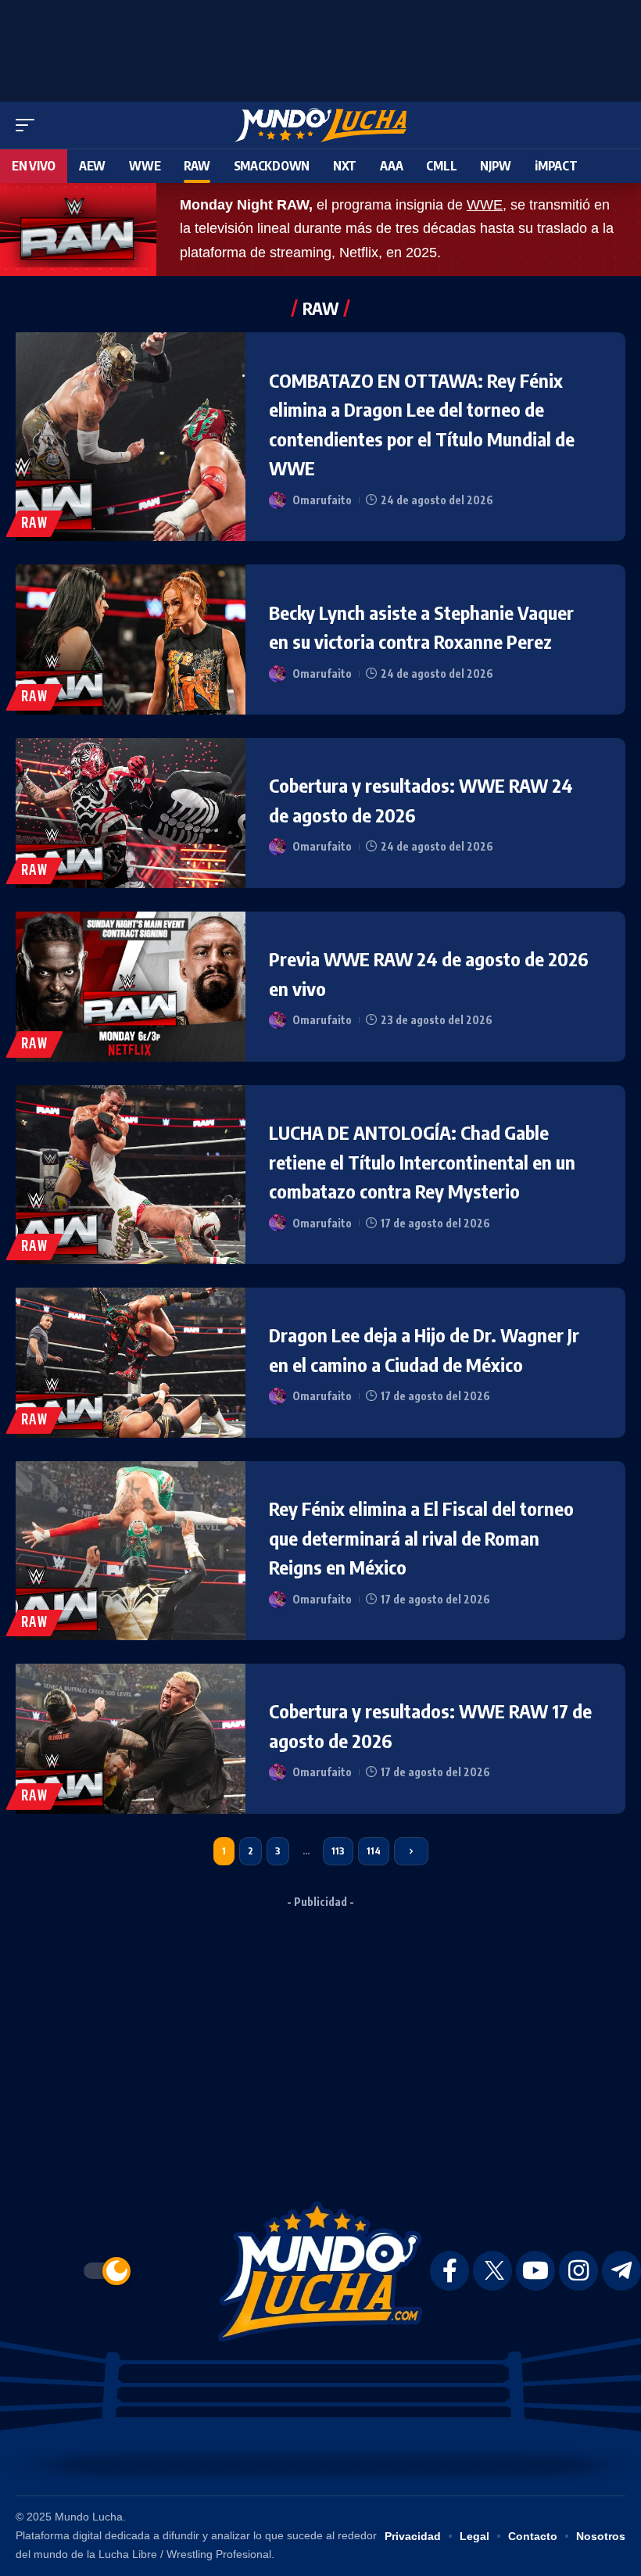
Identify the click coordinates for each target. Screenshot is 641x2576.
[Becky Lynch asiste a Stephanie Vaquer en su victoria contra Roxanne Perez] (131, 640)
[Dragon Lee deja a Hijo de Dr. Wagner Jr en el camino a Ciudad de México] (131, 1363)
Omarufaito (322, 500)
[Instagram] (578, 2271)
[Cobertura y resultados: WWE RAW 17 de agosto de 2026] (131, 1739)
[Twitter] (492, 2271)
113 (338, 1851)
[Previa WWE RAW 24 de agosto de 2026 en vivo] (131, 987)
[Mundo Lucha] (320, 125)
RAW (34, 523)
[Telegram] (621, 2271)
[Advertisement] (320, 47)
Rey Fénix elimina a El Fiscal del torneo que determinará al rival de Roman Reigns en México (421, 1537)
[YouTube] (535, 2271)
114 (374, 1851)
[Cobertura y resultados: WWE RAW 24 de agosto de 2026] (131, 813)
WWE (485, 205)
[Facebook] (449, 2271)
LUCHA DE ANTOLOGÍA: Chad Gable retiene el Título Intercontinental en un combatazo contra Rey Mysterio (422, 1161)
